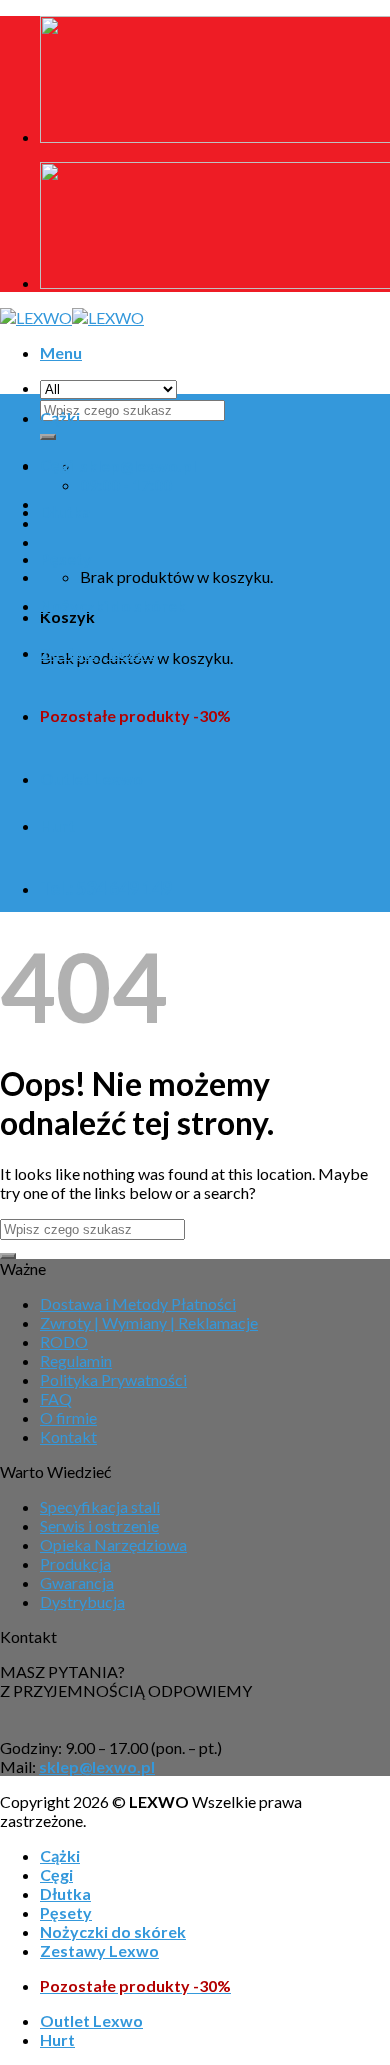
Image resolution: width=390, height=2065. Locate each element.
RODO (64, 1341)
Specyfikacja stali (100, 1506)
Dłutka (65, 511)
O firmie (68, 1417)
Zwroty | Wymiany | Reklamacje (149, 1322)
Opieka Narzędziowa (113, 1544)
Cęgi (56, 464)
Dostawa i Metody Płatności (138, 1303)
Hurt (57, 825)
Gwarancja (77, 1582)
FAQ (56, 1398)
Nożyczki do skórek (113, 605)
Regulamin (76, 1360)
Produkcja (75, 1563)
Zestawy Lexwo (99, 652)
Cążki (60, 417)
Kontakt (68, 1436)
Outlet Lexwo (91, 778)
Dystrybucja (82, 1601)
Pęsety (66, 558)
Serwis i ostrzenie (99, 1525)
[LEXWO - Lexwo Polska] (72, 317)
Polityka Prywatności (113, 1379)
